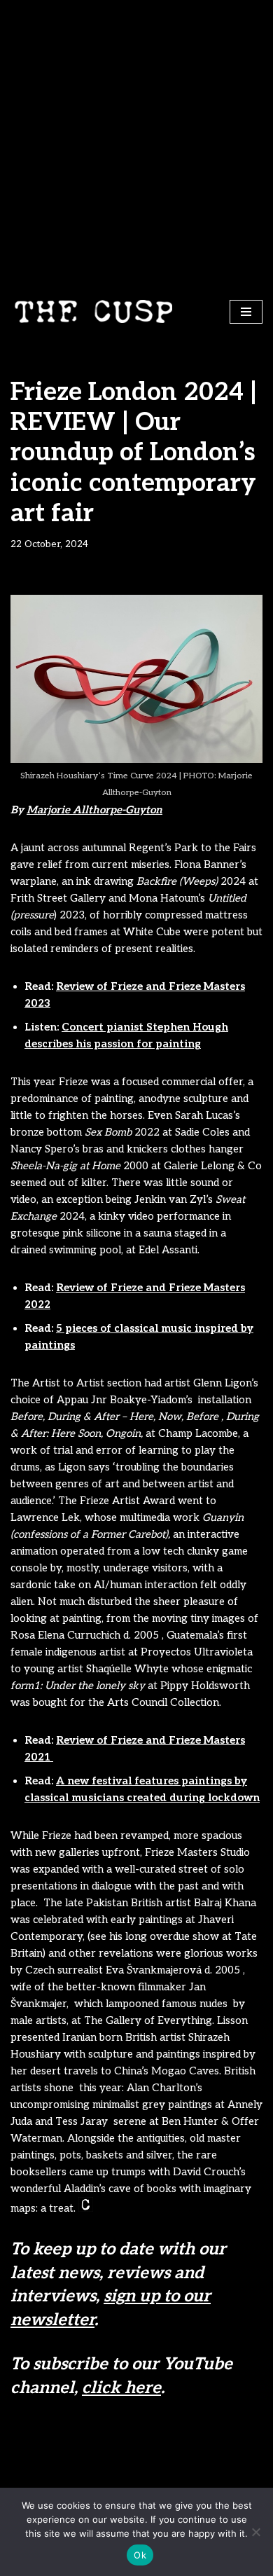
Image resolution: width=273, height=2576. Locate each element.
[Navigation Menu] (246, 312)
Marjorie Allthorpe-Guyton (94, 810)
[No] (255, 2532)
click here (121, 2388)
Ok (140, 2555)
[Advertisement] (136, 144)
